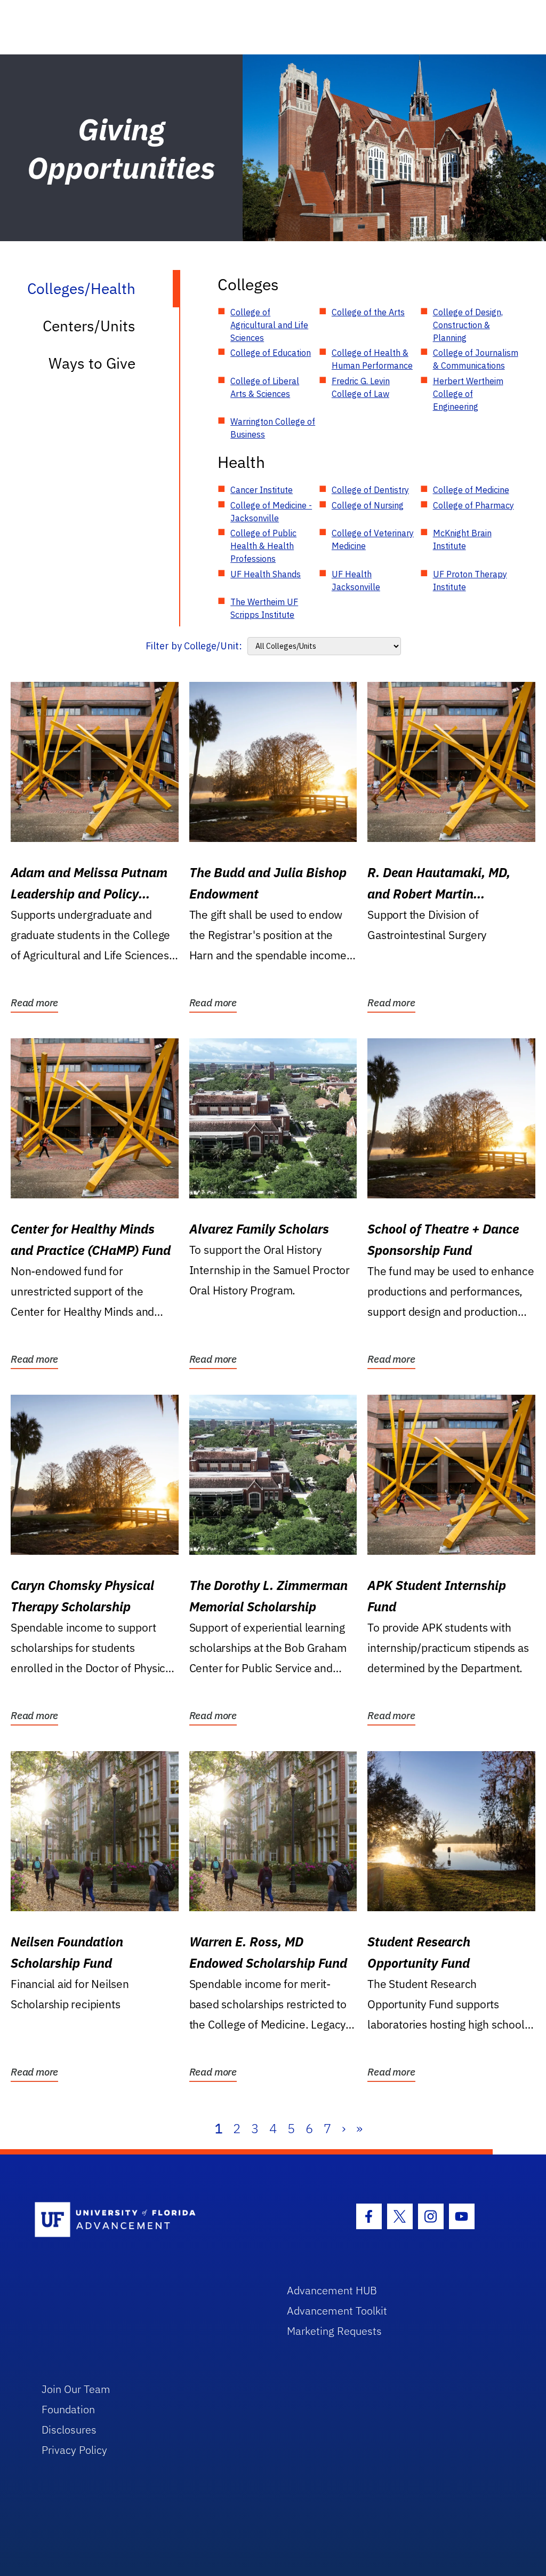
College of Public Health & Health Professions (263, 546)
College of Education (271, 353)
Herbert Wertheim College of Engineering (468, 394)
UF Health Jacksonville (356, 581)
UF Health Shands (266, 574)
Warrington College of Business (273, 428)
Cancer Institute (262, 490)
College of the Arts (368, 312)
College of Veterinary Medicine (373, 539)
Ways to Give (92, 363)
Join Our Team (76, 2389)
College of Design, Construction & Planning (468, 325)
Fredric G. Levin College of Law (361, 387)
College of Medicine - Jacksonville (271, 512)
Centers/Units (89, 326)
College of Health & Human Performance (372, 359)
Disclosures (69, 2430)
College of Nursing (368, 505)
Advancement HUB (332, 2290)
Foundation (68, 2409)
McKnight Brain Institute (462, 539)
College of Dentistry (370, 490)
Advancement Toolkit (337, 2311)
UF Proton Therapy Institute (470, 581)
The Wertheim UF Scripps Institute (264, 608)
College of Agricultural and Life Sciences (269, 325)
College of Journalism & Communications (476, 359)
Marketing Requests (334, 2331)
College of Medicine (471, 490)
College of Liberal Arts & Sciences (265, 387)
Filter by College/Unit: (194, 646)
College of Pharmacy (473, 505)
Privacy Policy (74, 2450)
